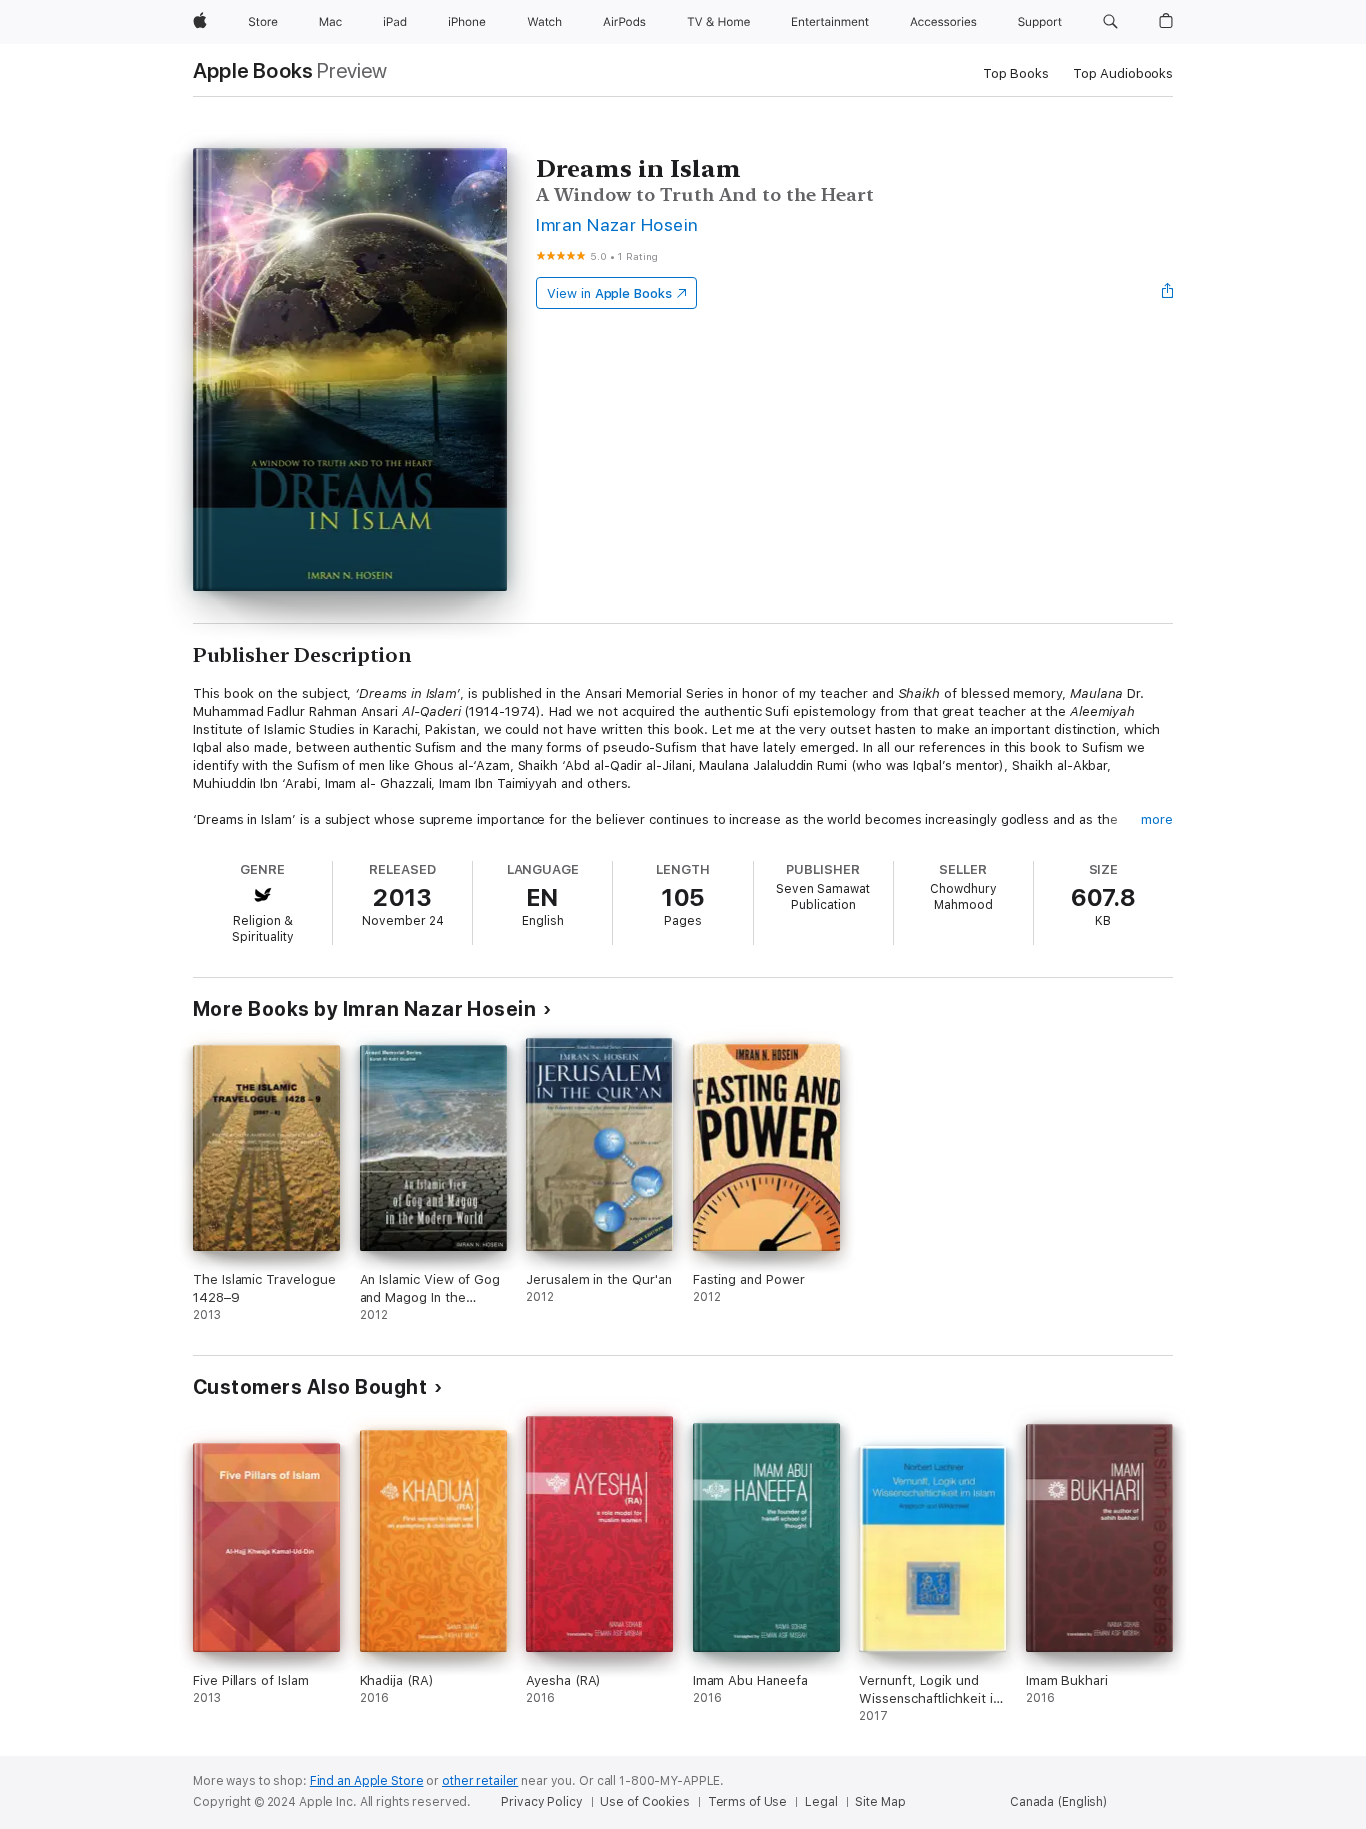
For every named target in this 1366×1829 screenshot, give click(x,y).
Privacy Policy (541, 1802)
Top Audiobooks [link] (1123, 73)
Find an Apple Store (367, 1781)
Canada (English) (1058, 1802)
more (1157, 819)
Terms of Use (748, 1802)
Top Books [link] (1016, 73)
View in (609, 293)
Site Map (880, 1802)
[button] (1110, 22)
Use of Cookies (644, 1802)
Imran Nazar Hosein (617, 224)
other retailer (480, 1781)
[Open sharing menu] (1168, 293)
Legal (821, 1802)
